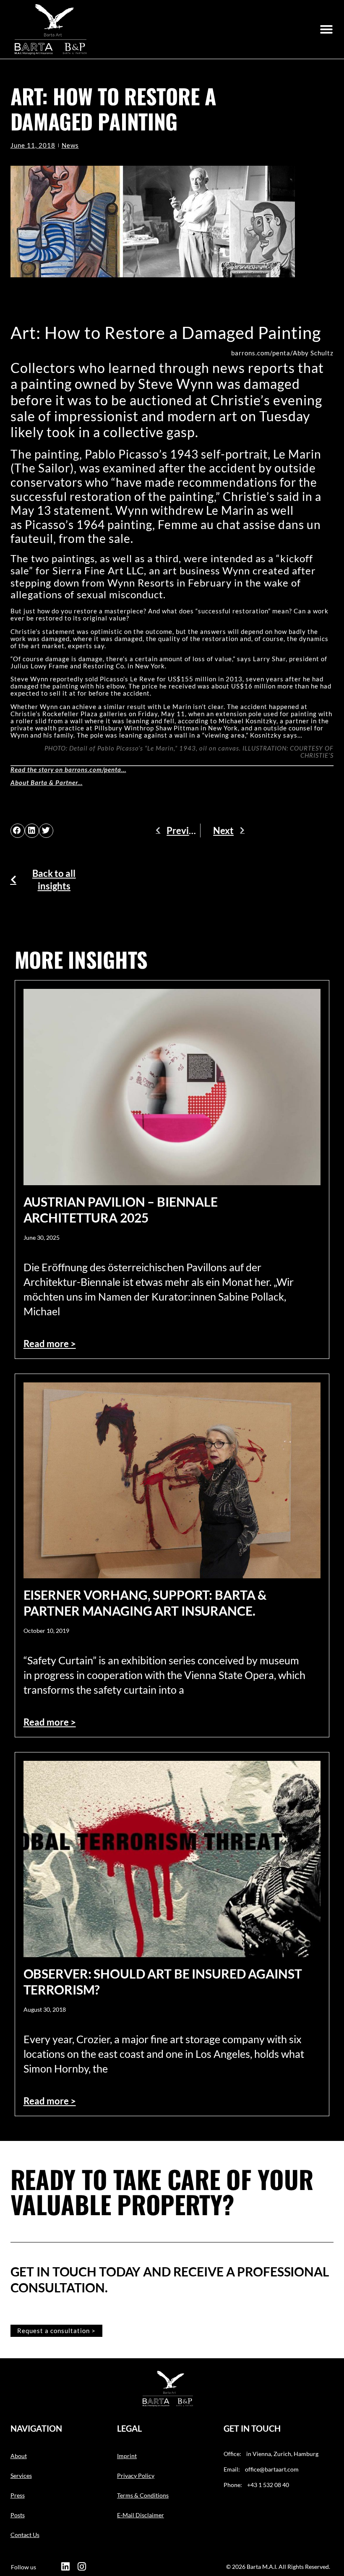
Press (18, 2495)
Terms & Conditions (143, 2495)
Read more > (50, 1344)
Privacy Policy (136, 2476)
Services (21, 2476)
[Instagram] (82, 2567)
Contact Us (25, 2535)
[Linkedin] (65, 2567)
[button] (326, 29)
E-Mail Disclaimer (141, 2515)
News (70, 145)
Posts (18, 2515)
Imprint (127, 2456)
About (19, 2456)
